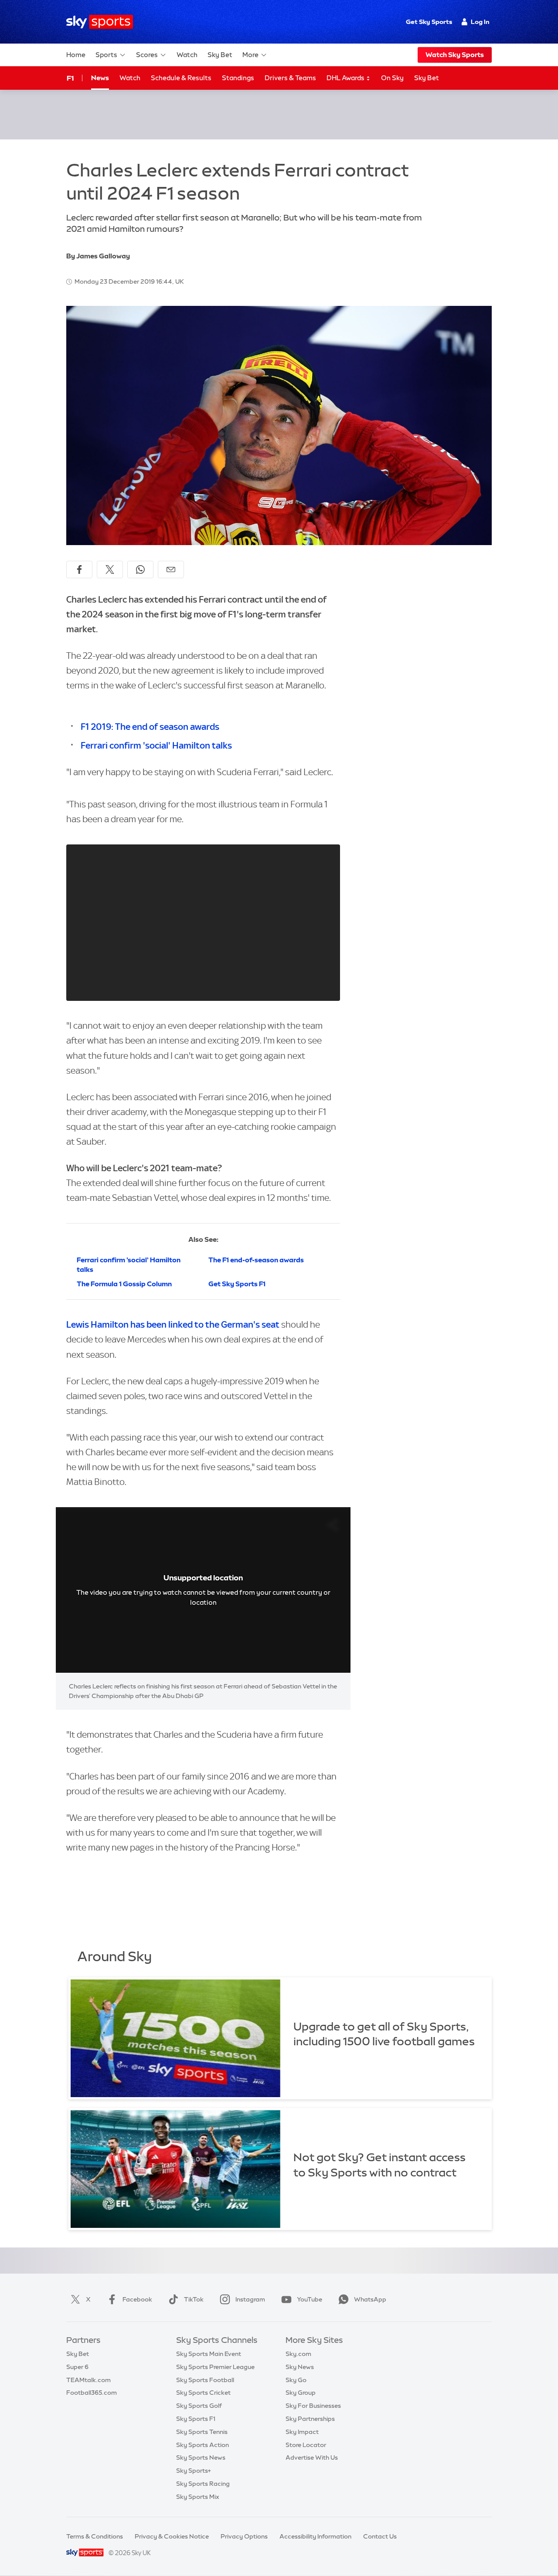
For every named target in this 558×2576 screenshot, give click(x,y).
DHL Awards (346, 78)
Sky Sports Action (202, 2445)
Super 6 (77, 2367)
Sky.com (298, 2354)
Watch (187, 55)
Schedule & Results (181, 78)
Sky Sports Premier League (215, 2367)
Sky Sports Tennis (202, 2432)
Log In (480, 22)
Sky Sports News (201, 2457)
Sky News (300, 2367)
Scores (147, 55)
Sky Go (296, 2380)
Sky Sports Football (205, 2380)
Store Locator (306, 2445)
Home (76, 55)
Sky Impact (302, 2432)
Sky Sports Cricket (203, 2393)
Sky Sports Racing (203, 2484)
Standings (238, 78)
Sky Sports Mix (198, 2497)
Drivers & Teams (290, 78)
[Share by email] (171, 569)
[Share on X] (110, 569)
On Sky (392, 78)
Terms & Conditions (95, 2536)
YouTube (310, 2299)
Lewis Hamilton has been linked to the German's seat (173, 1324)
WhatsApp (370, 2299)
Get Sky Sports (429, 22)
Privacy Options (244, 2536)
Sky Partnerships (310, 2419)
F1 (70, 78)
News (100, 78)
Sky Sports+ (194, 2471)
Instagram (250, 2299)
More (250, 55)
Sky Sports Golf (199, 2406)
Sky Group (301, 2393)
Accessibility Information (315, 2536)
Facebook (137, 2299)
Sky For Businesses (313, 2406)
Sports (106, 55)
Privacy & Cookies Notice (172, 2536)
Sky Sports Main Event (209, 2354)
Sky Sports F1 (196, 2419)
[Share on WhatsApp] (140, 569)
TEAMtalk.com (88, 2380)
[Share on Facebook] (79, 569)
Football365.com (92, 2393)
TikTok (194, 2299)
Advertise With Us (312, 2457)
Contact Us (380, 2536)
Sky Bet (220, 55)
